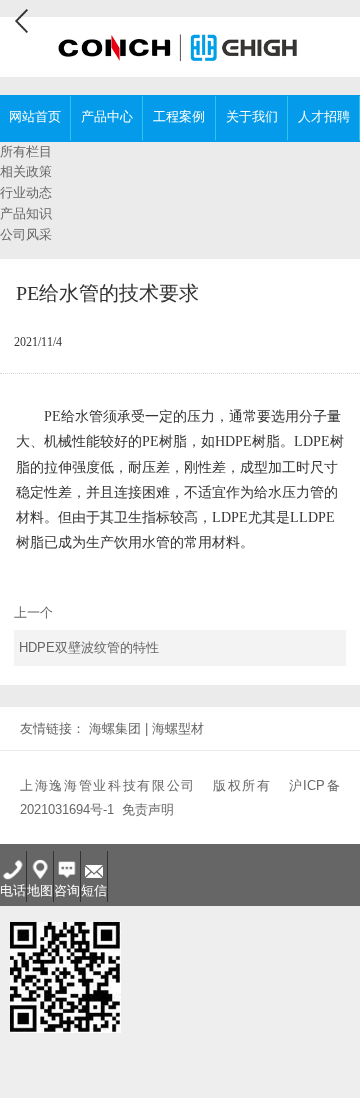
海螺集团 (115, 728)
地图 (40, 890)
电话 (13, 890)
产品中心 (107, 116)
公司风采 (26, 234)
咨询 (67, 890)
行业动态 (26, 192)
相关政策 (26, 171)
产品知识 (26, 213)
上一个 (86, 630)
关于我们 (252, 116)
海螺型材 (178, 728)
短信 (94, 890)
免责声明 (148, 809)
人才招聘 (324, 116)
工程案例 (179, 116)
